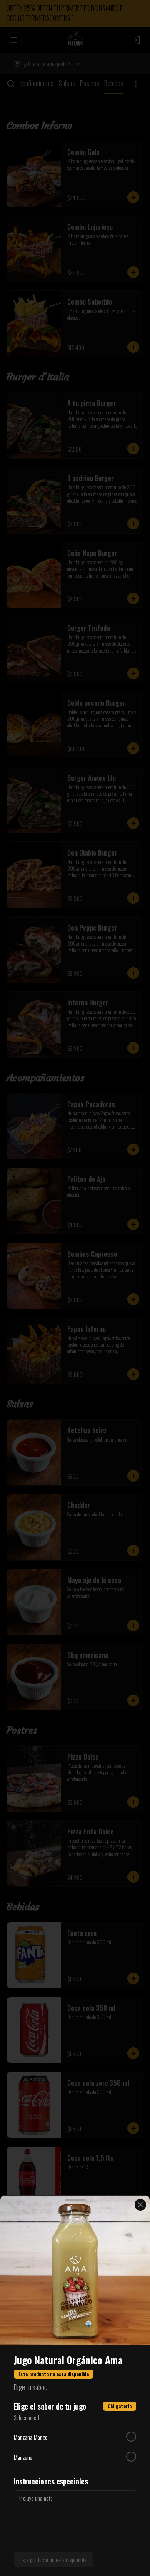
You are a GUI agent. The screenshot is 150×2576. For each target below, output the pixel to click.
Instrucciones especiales (51, 2481)
